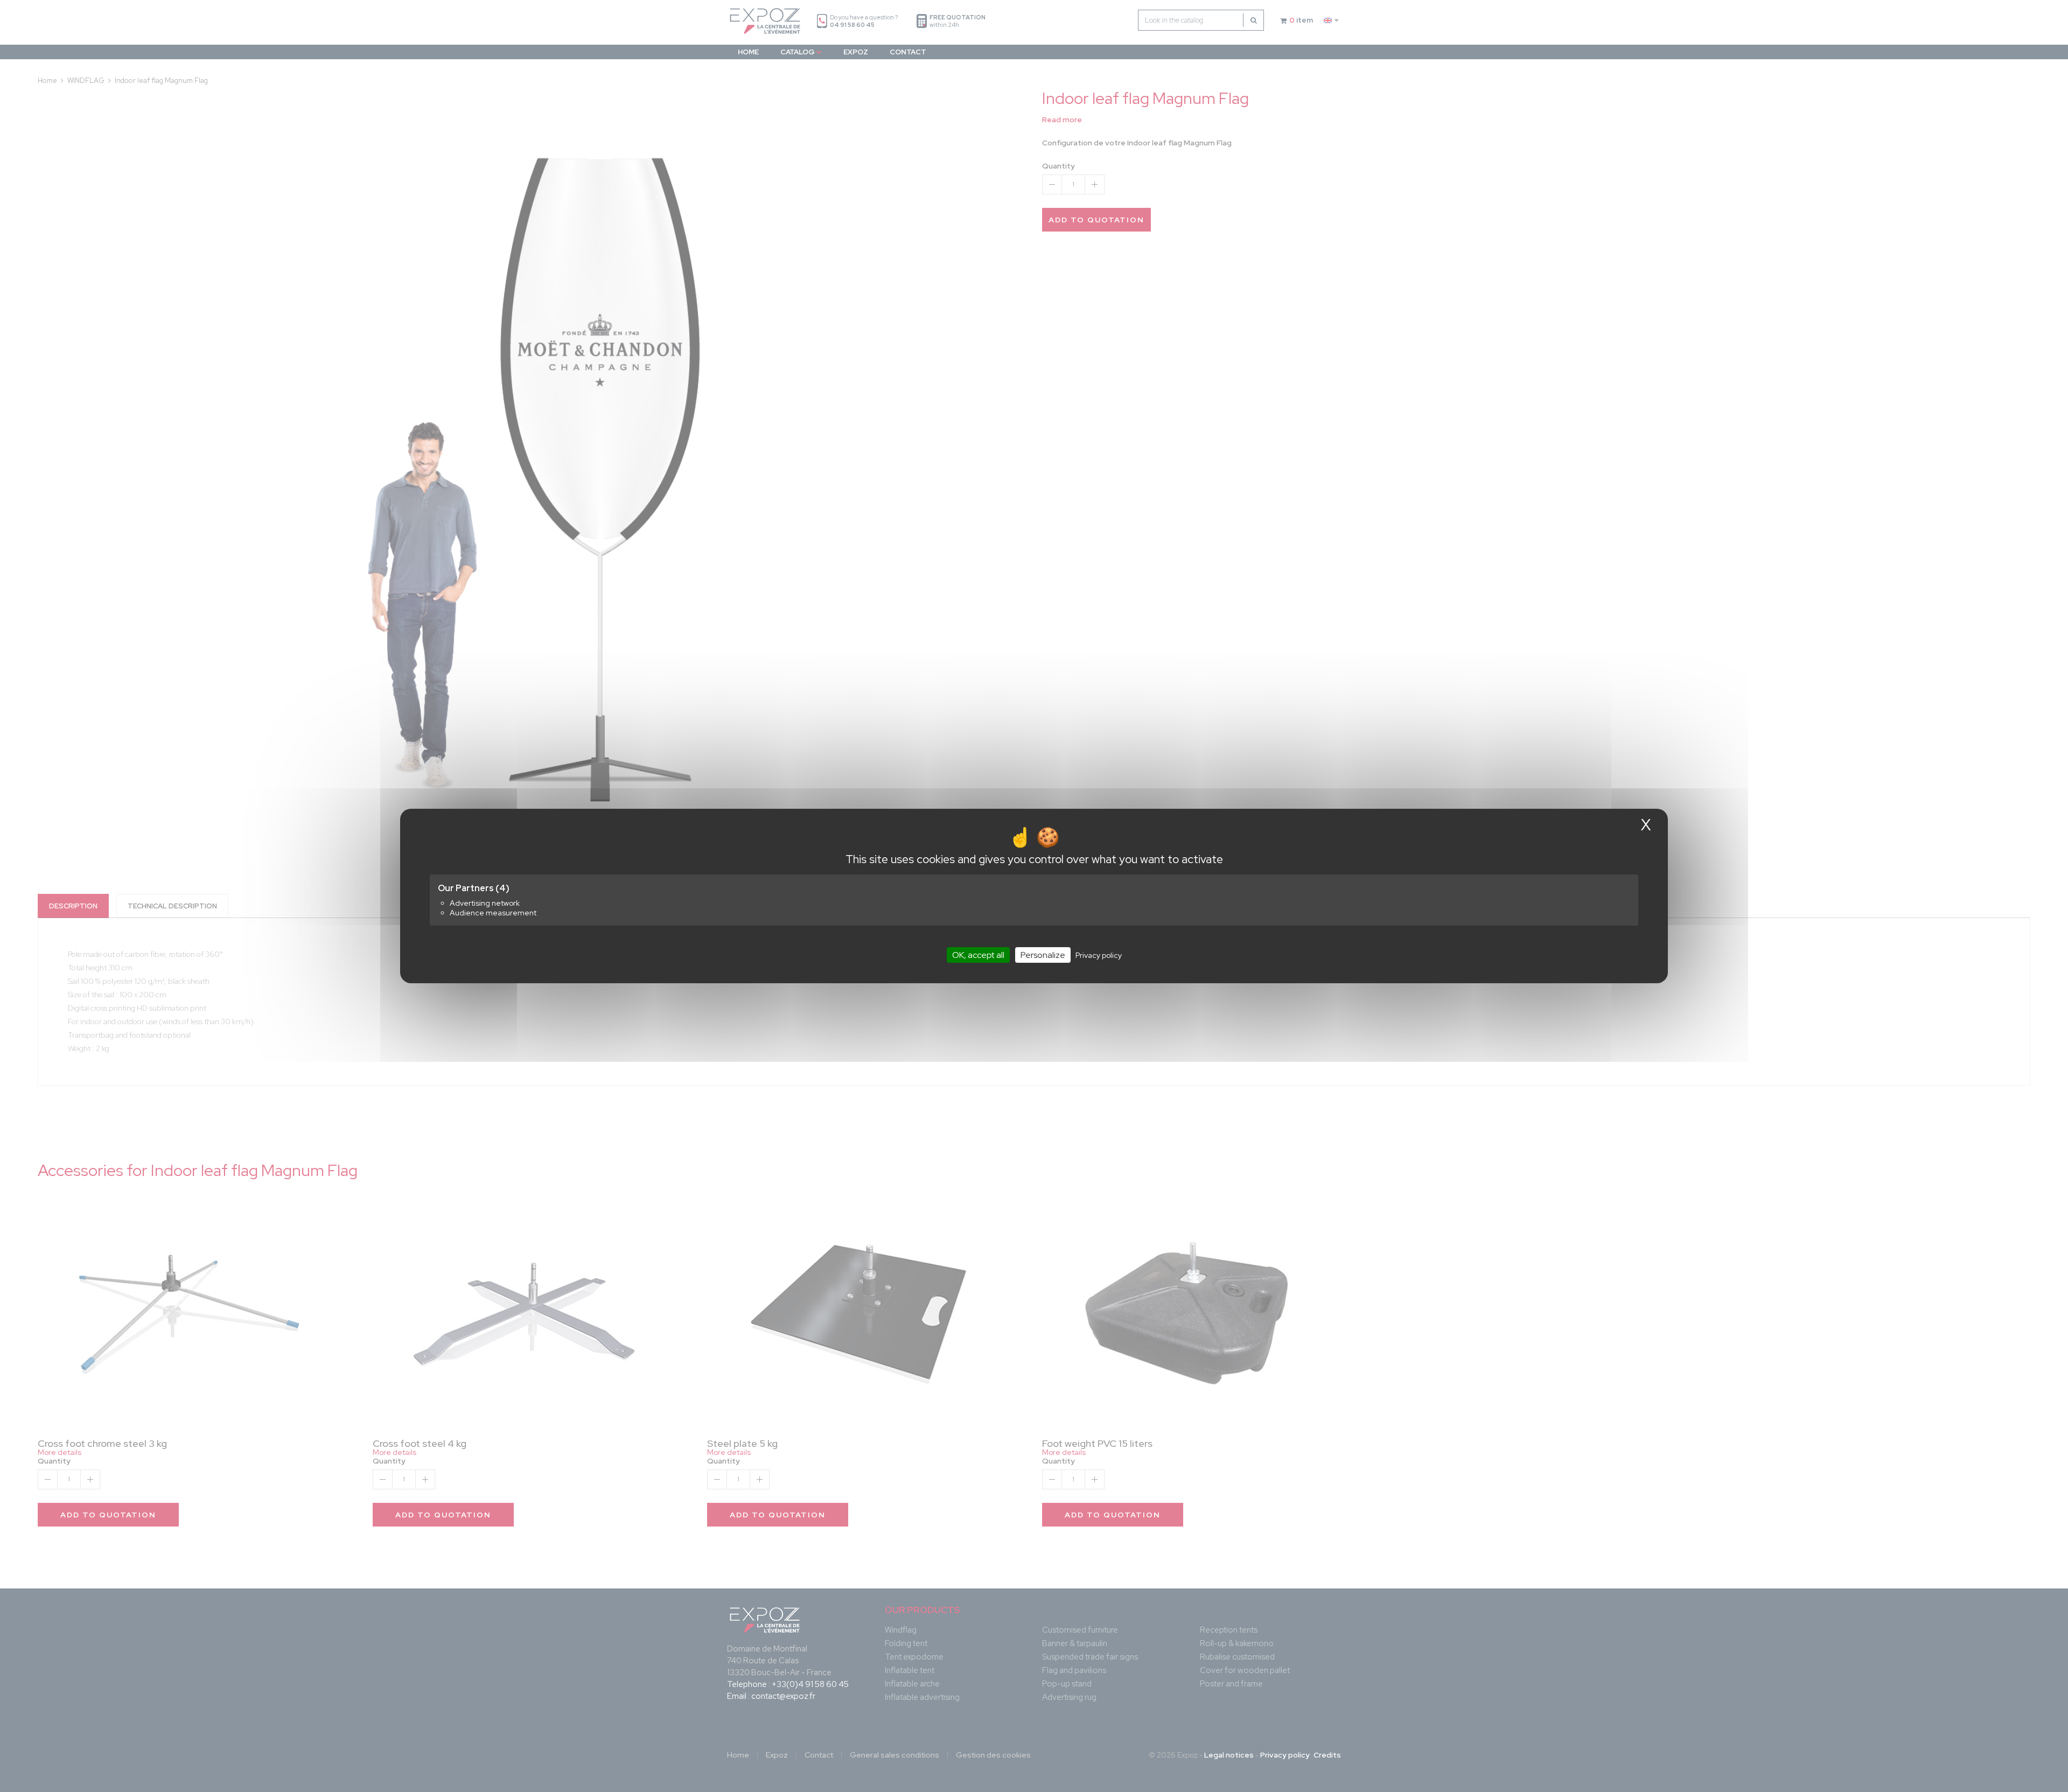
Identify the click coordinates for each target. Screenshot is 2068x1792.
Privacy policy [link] (1099, 955)
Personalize (1043, 955)
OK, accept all (978, 955)
